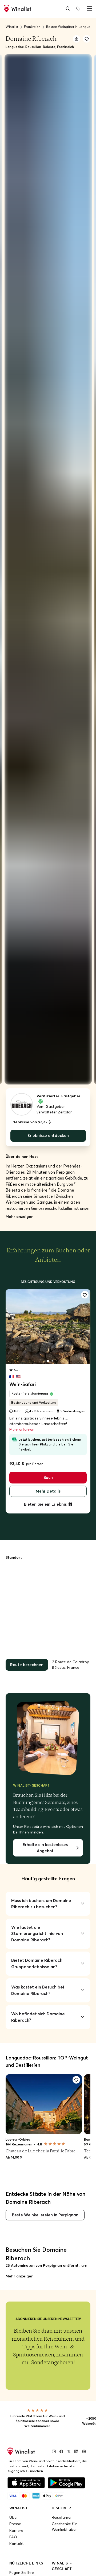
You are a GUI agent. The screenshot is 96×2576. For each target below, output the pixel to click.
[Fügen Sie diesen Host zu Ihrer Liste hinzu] (87, 39)
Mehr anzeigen (19, 1215)
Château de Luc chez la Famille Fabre (41, 2145)
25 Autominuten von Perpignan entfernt (42, 2259)
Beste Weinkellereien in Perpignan (43, 2209)
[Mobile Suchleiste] (68, 8)
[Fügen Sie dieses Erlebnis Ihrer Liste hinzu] (85, 1294)
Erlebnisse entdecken (48, 1135)
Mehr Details (48, 1489)
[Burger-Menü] (89, 8)
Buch (48, 1476)
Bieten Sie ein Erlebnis (45, 1501)
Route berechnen (26, 1660)
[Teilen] (77, 39)
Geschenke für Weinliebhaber (64, 2520)
